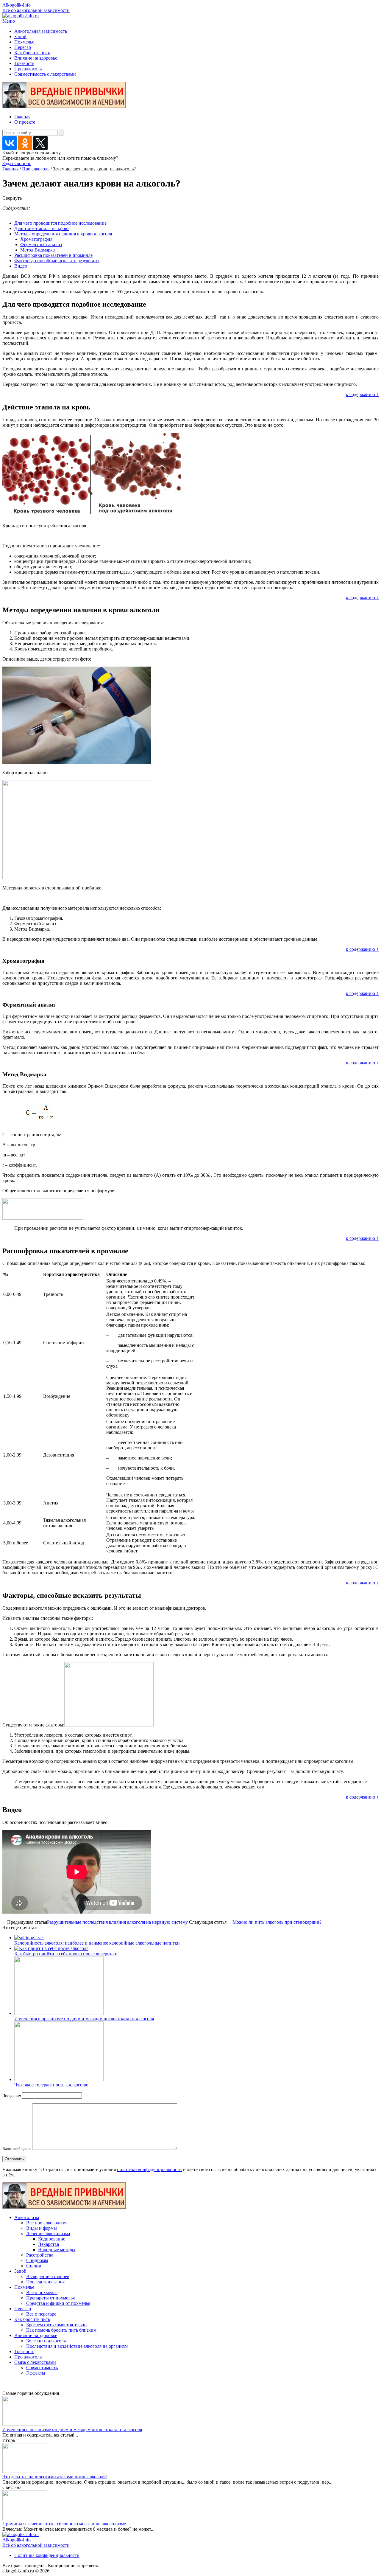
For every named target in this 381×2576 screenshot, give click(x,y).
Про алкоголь (28, 69)
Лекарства (49, 2244)
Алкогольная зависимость (41, 31)
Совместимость (42, 2368)
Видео (21, 266)
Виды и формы (42, 2228)
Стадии (34, 2266)
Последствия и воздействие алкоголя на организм (77, 2346)
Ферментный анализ (41, 244)
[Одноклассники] (25, 143)
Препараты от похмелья (50, 2298)
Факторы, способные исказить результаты (57, 261)
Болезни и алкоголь (46, 2341)
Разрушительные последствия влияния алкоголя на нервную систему (117, 1922)
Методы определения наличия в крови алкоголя (63, 234)
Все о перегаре (41, 2314)
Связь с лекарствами (35, 2362)
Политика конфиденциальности (47, 2555)
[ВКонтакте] (10, 143)
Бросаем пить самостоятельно (56, 2325)
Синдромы (37, 2260)
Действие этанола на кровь (42, 228)
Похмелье (24, 42)
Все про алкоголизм (46, 2223)
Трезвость (24, 63)
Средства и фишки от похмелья (58, 2303)
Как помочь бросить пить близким (61, 2330)
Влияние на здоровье (36, 58)
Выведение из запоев (48, 2276)
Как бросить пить (32, 53)
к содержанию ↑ (362, 394)
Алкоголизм (27, 2217)
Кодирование (52, 2239)
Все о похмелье (42, 2292)
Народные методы (57, 2250)
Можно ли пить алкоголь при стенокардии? (277, 1922)
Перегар (23, 47)
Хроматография (36, 239)
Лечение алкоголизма (48, 2233)
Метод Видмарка (38, 250)
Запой (20, 37)
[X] (40, 143)
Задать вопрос (17, 163)
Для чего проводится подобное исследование (60, 223)
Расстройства (40, 2255)
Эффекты (36, 2373)
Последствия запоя (45, 2282)
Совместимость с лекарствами (45, 74)
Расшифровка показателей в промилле (53, 255)
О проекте (25, 122)
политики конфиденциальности (149, 2169)
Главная (22, 117)
